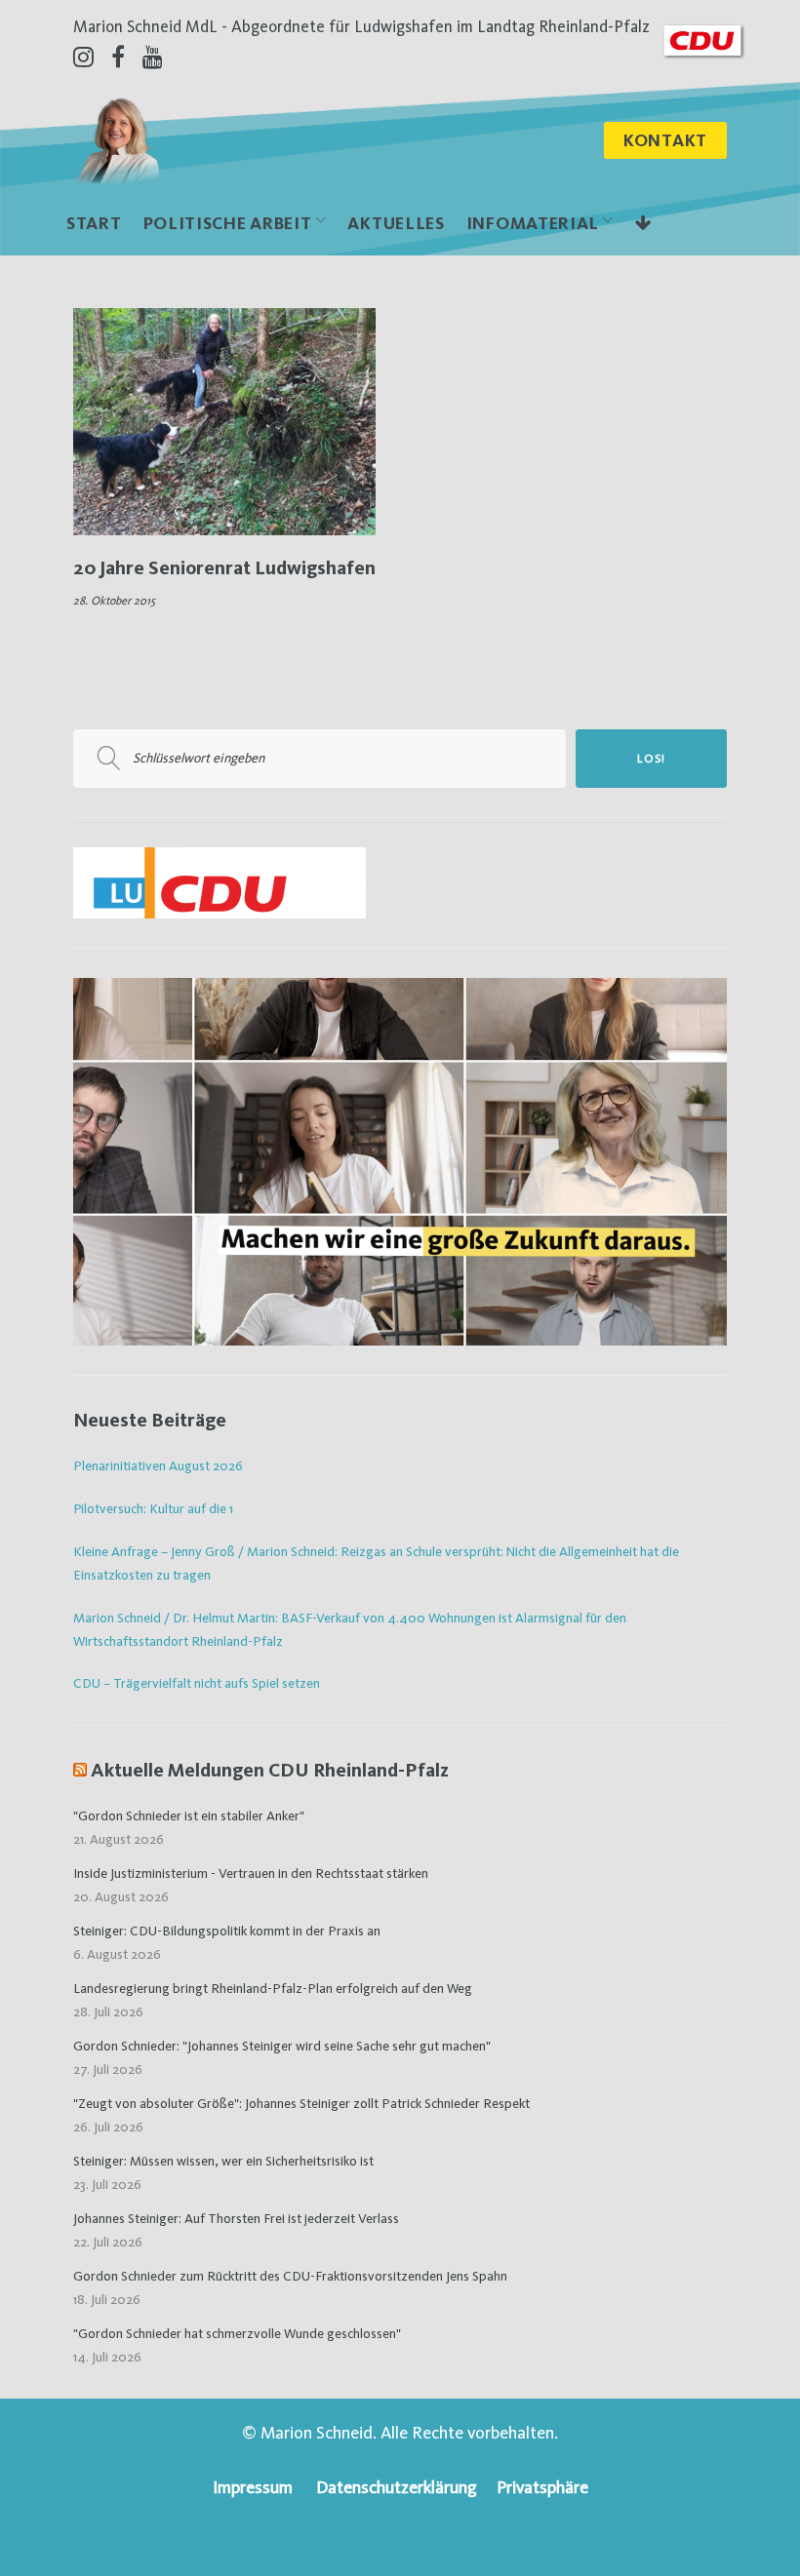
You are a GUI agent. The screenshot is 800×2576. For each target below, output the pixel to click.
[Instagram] (83, 57)
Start (94, 223)
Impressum (253, 2487)
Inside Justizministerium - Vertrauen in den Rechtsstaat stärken (251, 1873)
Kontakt (665, 140)
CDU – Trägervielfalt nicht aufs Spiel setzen (197, 1683)
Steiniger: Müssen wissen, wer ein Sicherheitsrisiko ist (223, 2161)
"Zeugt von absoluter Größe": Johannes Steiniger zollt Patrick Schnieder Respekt (301, 2103)
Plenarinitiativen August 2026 (158, 1465)
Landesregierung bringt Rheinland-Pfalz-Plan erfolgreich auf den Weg (273, 1988)
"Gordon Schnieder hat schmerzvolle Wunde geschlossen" (237, 2333)
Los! (651, 759)
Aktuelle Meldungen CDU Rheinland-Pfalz (270, 1770)
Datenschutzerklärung (397, 2487)
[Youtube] (153, 57)
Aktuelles (396, 223)
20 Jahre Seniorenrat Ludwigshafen (224, 567)
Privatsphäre (542, 2487)
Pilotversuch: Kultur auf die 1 (153, 1508)
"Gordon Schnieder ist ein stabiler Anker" (189, 1815)
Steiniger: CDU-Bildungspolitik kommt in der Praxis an (227, 1931)
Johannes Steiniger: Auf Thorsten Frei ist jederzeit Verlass (236, 2218)
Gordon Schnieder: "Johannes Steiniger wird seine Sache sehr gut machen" (282, 2046)
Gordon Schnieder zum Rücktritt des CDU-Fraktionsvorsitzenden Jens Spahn (290, 2276)
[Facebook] (118, 57)
